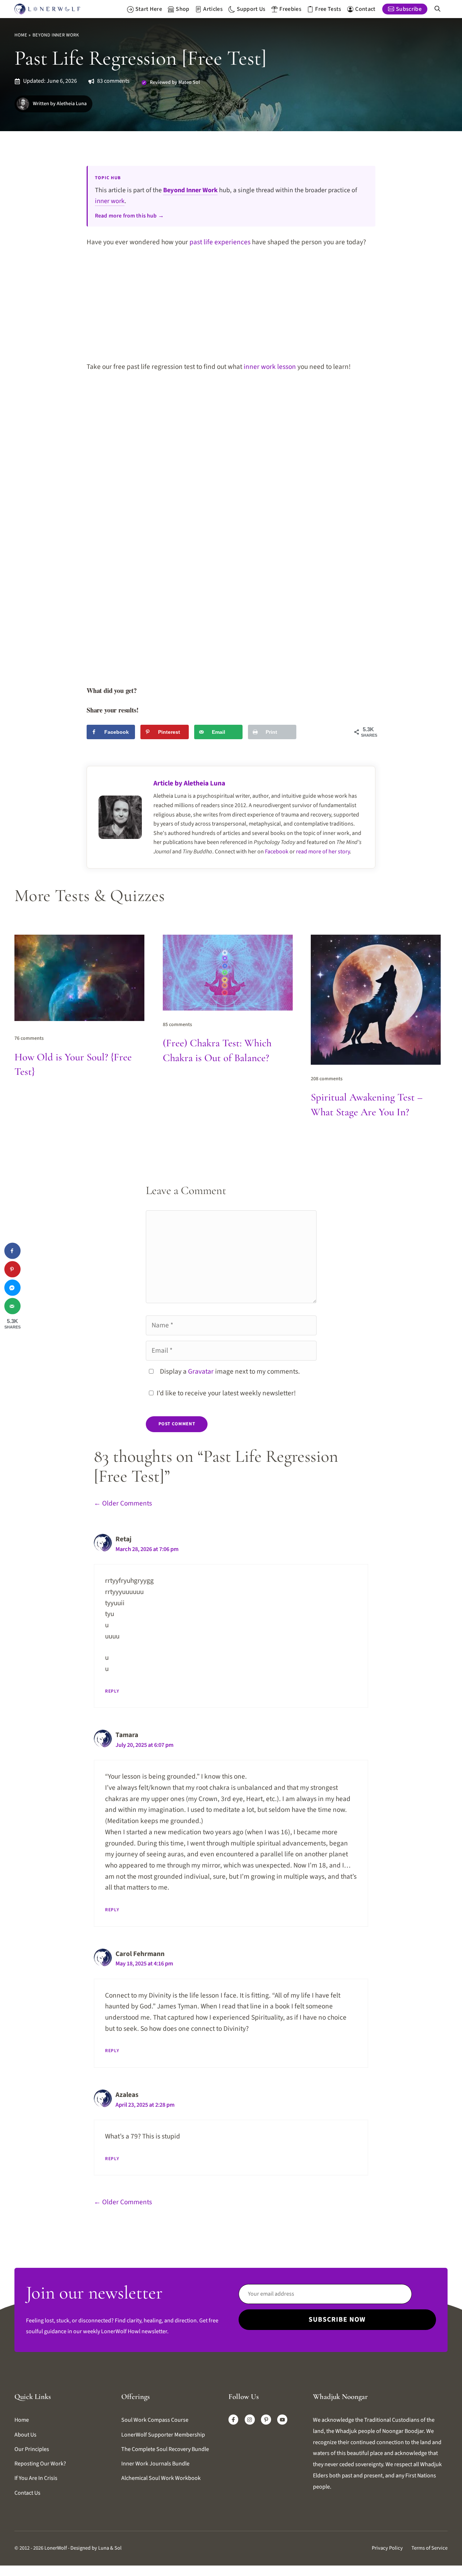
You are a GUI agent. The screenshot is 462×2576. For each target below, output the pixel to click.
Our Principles (32, 2449)
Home (21, 35)
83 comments (113, 81)
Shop (182, 9)
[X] (282, 2420)
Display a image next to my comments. (230, 1371)
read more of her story (323, 852)
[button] (437, 9)
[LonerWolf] (47, 9)
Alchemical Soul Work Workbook (161, 2478)
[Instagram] (250, 2420)
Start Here (149, 9)
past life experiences (220, 242)
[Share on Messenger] (12, 1288)
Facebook (277, 852)
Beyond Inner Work (56, 35)
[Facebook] (234, 2420)
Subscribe (409, 9)
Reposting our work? (40, 2464)
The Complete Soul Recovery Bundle (165, 2449)
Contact (365, 9)
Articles (213, 9)
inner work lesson (270, 367)
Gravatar (201, 1371)
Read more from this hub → (129, 216)
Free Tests (328, 9)
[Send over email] (12, 1306)
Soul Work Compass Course (155, 2420)
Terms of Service (430, 2548)
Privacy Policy (387, 2548)
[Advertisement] (231, 309)
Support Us (251, 9)
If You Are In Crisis (36, 2478)
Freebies (290, 9)
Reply (112, 1691)
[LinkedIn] (266, 2420)
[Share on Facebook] (12, 1251)
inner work (110, 201)
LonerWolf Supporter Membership (163, 2435)
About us (25, 2435)
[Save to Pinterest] (12, 1269)
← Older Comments (123, 1503)
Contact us (27, 2493)
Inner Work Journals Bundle (155, 2464)
